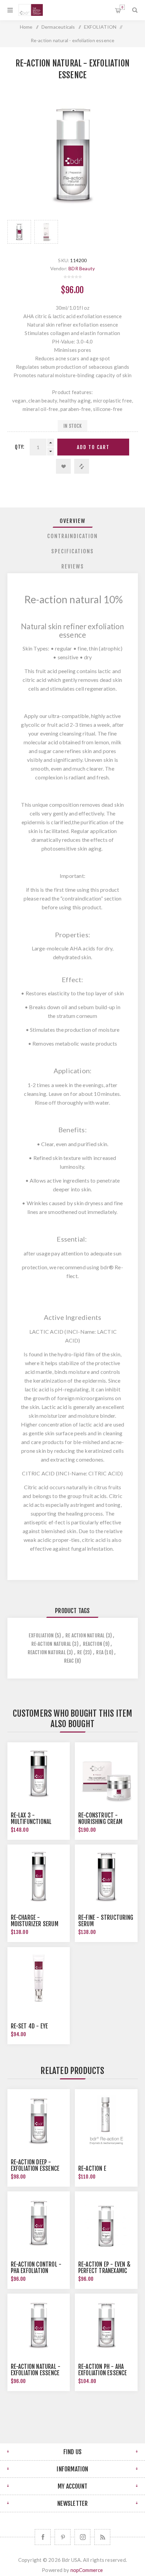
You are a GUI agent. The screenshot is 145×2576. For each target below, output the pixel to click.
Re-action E (92, 2169)
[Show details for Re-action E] (106, 2121)
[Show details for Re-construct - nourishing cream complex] (106, 1774)
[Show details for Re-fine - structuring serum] (106, 1876)
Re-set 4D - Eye (30, 2026)
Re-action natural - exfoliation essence (36, 2370)
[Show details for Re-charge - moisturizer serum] (39, 1876)
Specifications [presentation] (72, 551)
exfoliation (41, 1636)
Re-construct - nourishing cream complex (100, 1822)
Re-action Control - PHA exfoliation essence (36, 2271)
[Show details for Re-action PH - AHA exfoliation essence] (106, 2325)
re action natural (85, 1636)
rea (100, 1652)
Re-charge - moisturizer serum (35, 1921)
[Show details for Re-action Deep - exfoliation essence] (39, 2121)
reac (69, 1661)
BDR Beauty (82, 268)
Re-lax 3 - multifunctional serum (31, 1822)
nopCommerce (87, 2570)
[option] (19, 232)
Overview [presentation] (73, 521)
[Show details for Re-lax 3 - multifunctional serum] (39, 1774)
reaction (93, 1644)
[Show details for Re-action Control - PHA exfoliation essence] (39, 2223)
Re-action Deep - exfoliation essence (35, 2165)
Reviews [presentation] (73, 566)
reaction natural (47, 1652)
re (80, 1652)
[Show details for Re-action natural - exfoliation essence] (39, 2325)
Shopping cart (122, 7)
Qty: (20, 447)
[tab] (73, 521)
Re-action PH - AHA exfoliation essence (103, 2370)
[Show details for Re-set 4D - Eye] (39, 1978)
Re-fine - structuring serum (106, 1921)
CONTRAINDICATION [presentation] (72, 536)
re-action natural (51, 1644)
